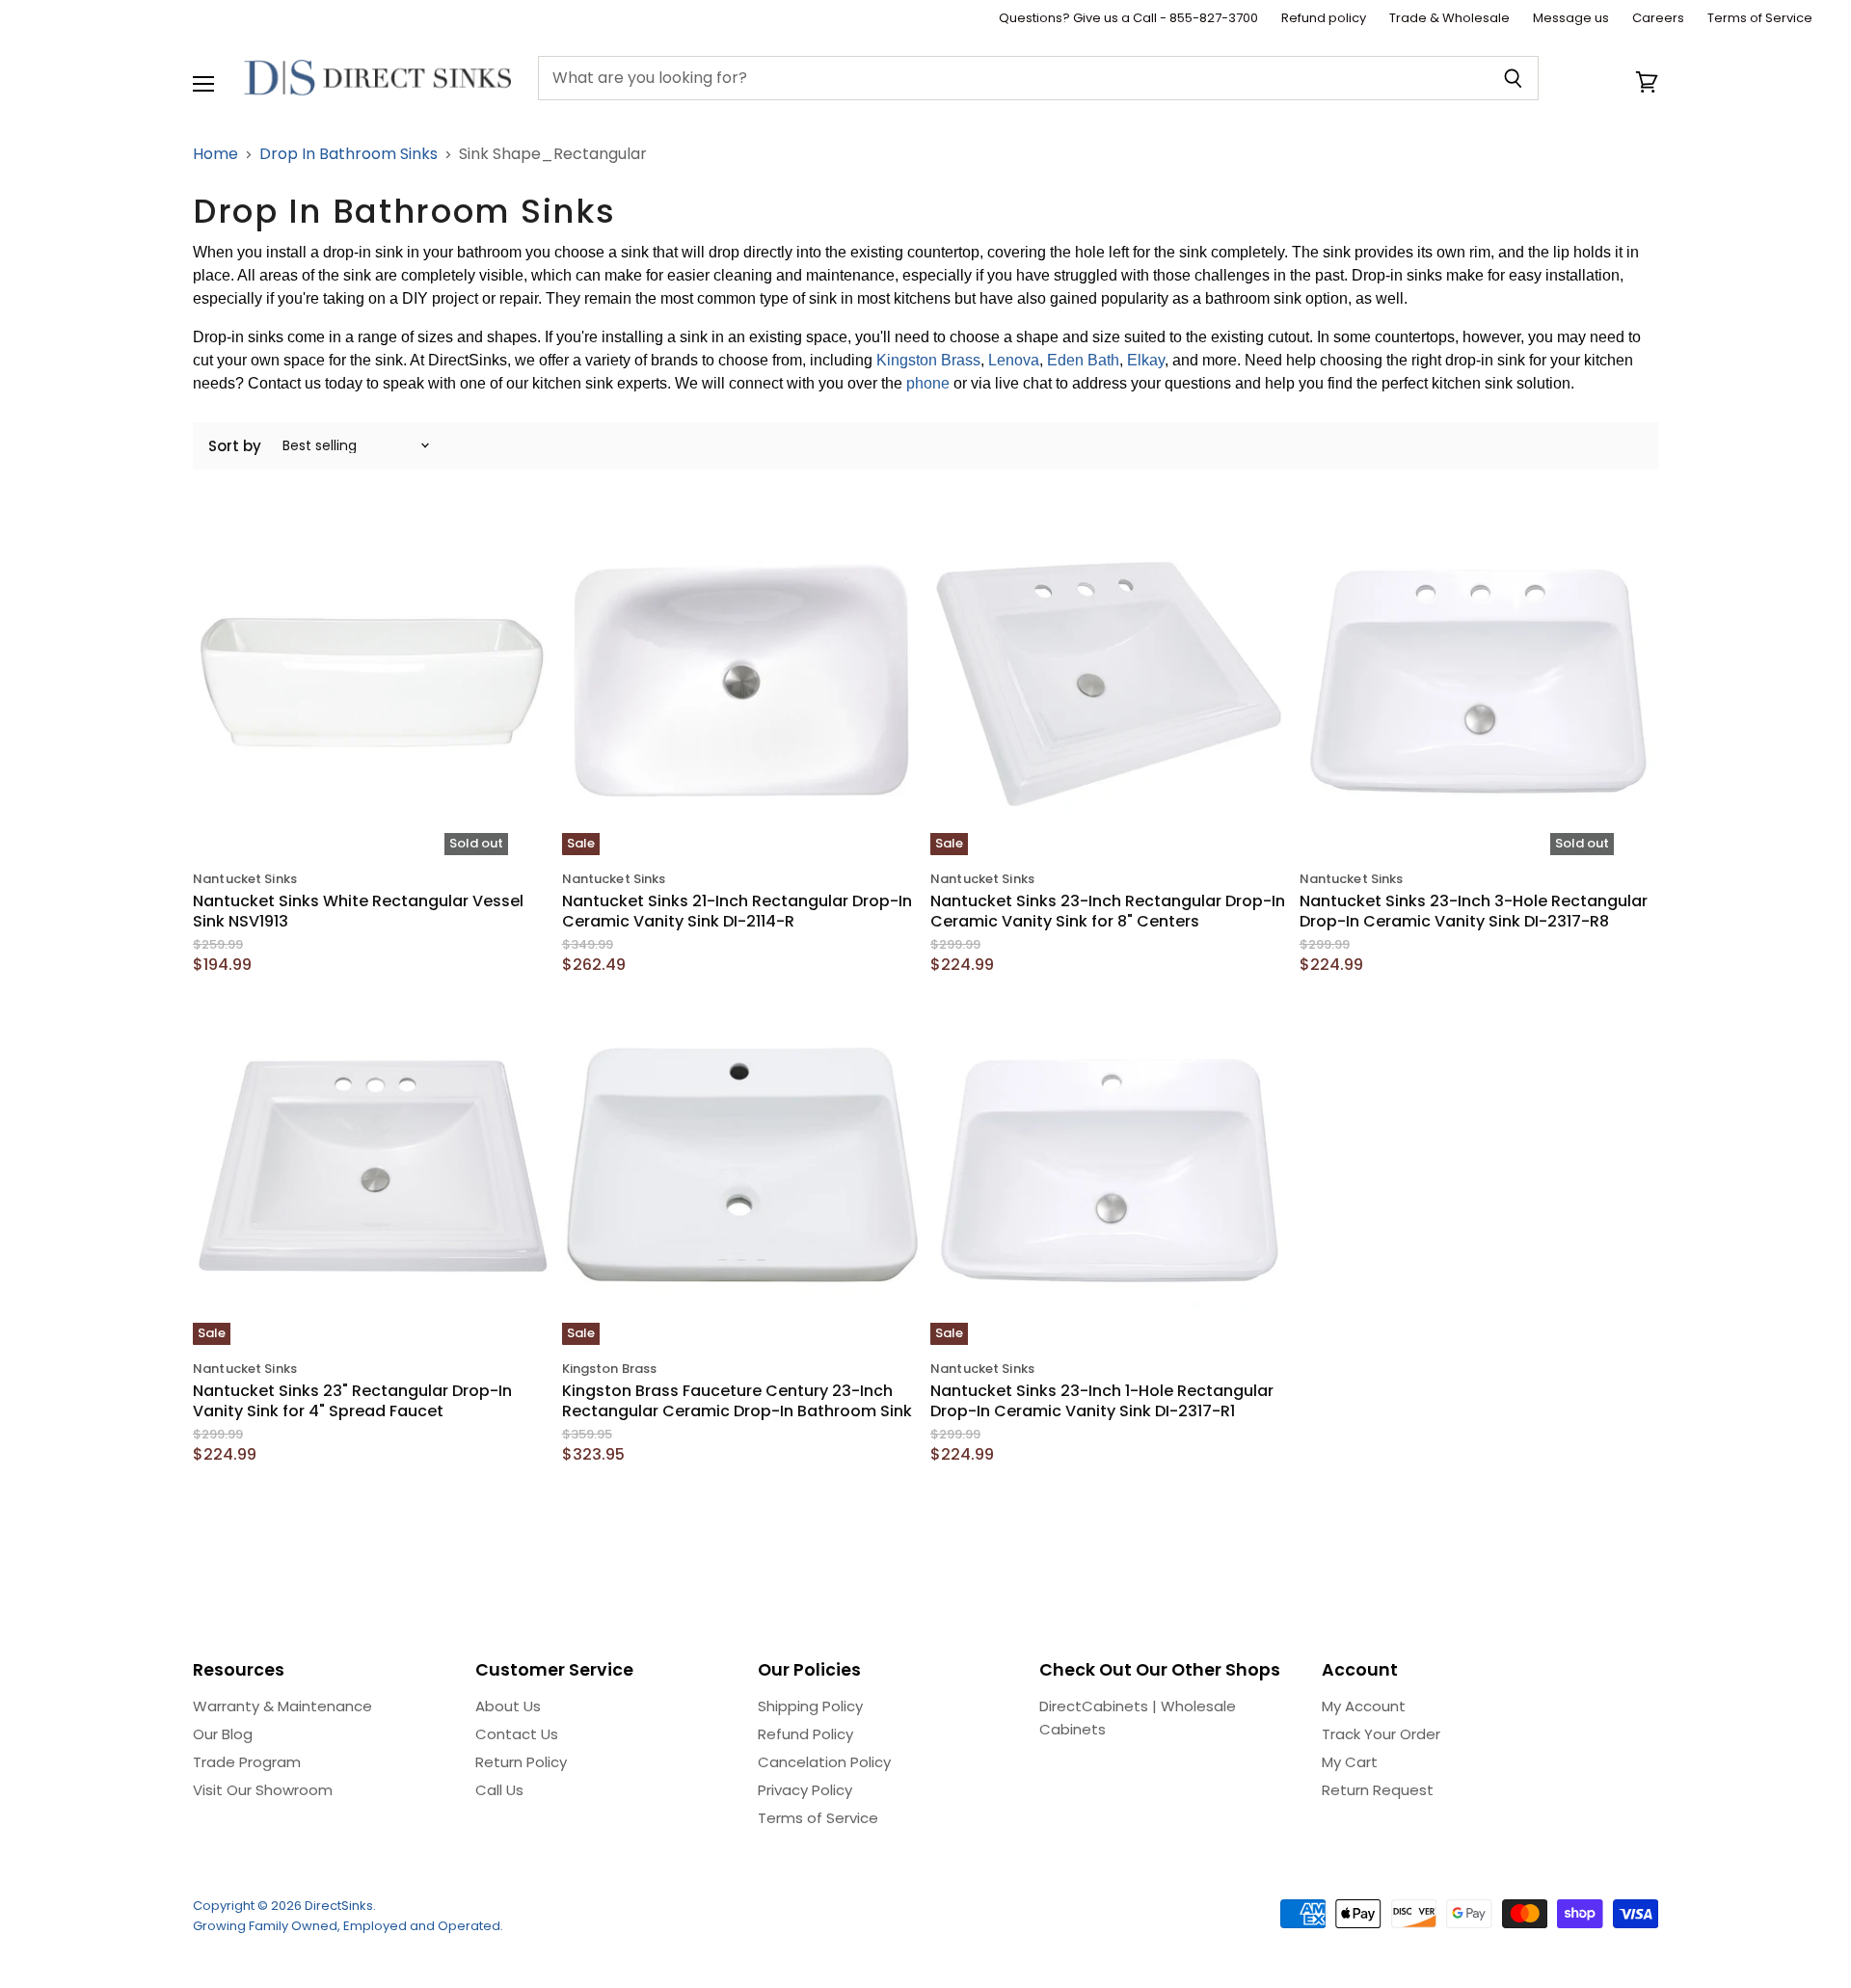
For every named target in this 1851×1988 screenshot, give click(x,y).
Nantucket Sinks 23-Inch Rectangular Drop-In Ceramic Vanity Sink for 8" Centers (1108, 911)
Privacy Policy (805, 1790)
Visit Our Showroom (263, 1790)
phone (928, 383)
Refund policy (1324, 19)
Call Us (499, 1790)
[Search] (1513, 78)
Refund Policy (805, 1734)
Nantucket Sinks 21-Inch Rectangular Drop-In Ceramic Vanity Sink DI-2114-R (737, 911)
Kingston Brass (928, 360)
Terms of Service (1760, 19)
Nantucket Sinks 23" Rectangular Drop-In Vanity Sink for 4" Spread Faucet (352, 1401)
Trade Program (247, 1762)
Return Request (1378, 1790)
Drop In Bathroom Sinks (349, 154)
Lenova (1014, 360)
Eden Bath (1083, 360)
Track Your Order (1381, 1734)
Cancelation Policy (824, 1762)
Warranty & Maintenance (282, 1706)
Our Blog (223, 1734)
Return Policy (521, 1762)
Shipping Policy (810, 1706)
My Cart (1350, 1762)
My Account (1364, 1706)
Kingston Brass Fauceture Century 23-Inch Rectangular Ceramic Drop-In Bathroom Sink (737, 1401)
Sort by (235, 446)
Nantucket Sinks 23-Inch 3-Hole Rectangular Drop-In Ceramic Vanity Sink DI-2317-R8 (1474, 911)
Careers (1658, 19)
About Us (508, 1706)
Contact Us (517, 1734)
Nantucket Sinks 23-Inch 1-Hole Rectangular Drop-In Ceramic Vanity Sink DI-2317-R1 (1102, 1401)
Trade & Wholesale (1449, 19)
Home (215, 154)
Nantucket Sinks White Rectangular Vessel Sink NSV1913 (358, 911)
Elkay (1146, 360)
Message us (1571, 19)
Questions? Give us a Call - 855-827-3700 (1128, 19)
